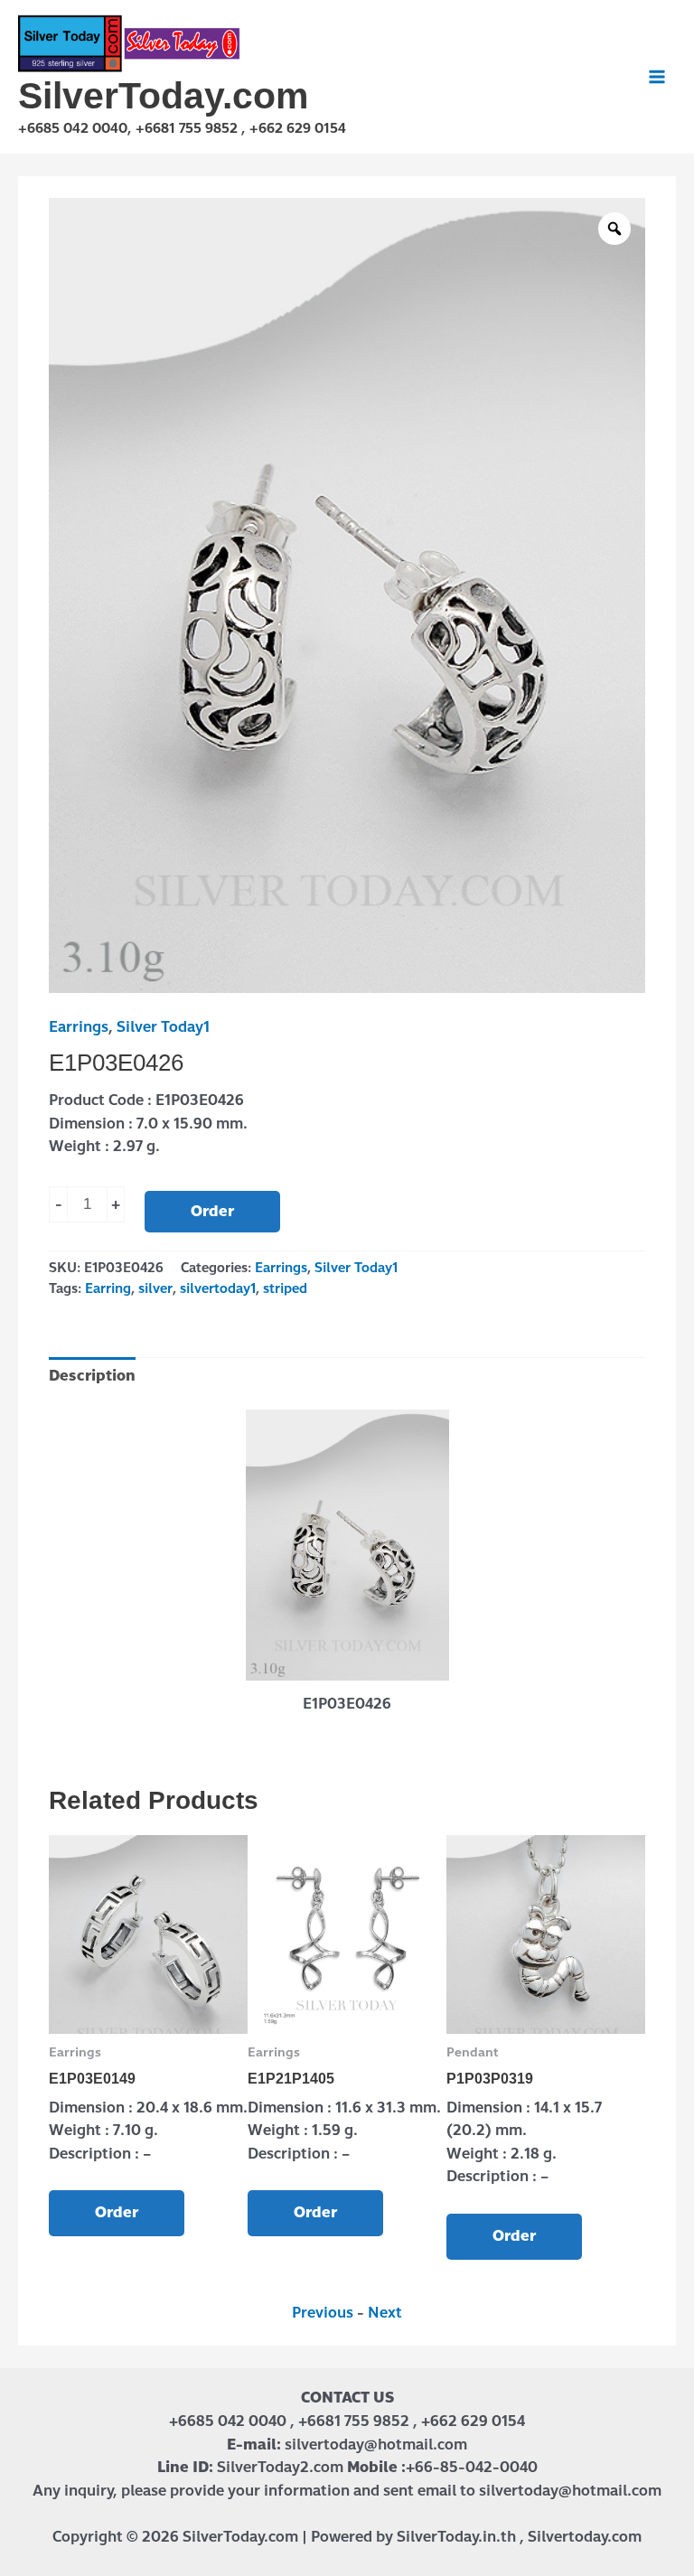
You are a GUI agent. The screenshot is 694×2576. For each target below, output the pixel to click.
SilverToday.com (163, 96)
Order (212, 1211)
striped (285, 1288)
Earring (108, 1288)
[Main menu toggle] (657, 77)
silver (155, 1288)
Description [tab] (92, 1376)
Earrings (79, 1027)
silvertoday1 (218, 1288)
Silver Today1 (163, 1027)
